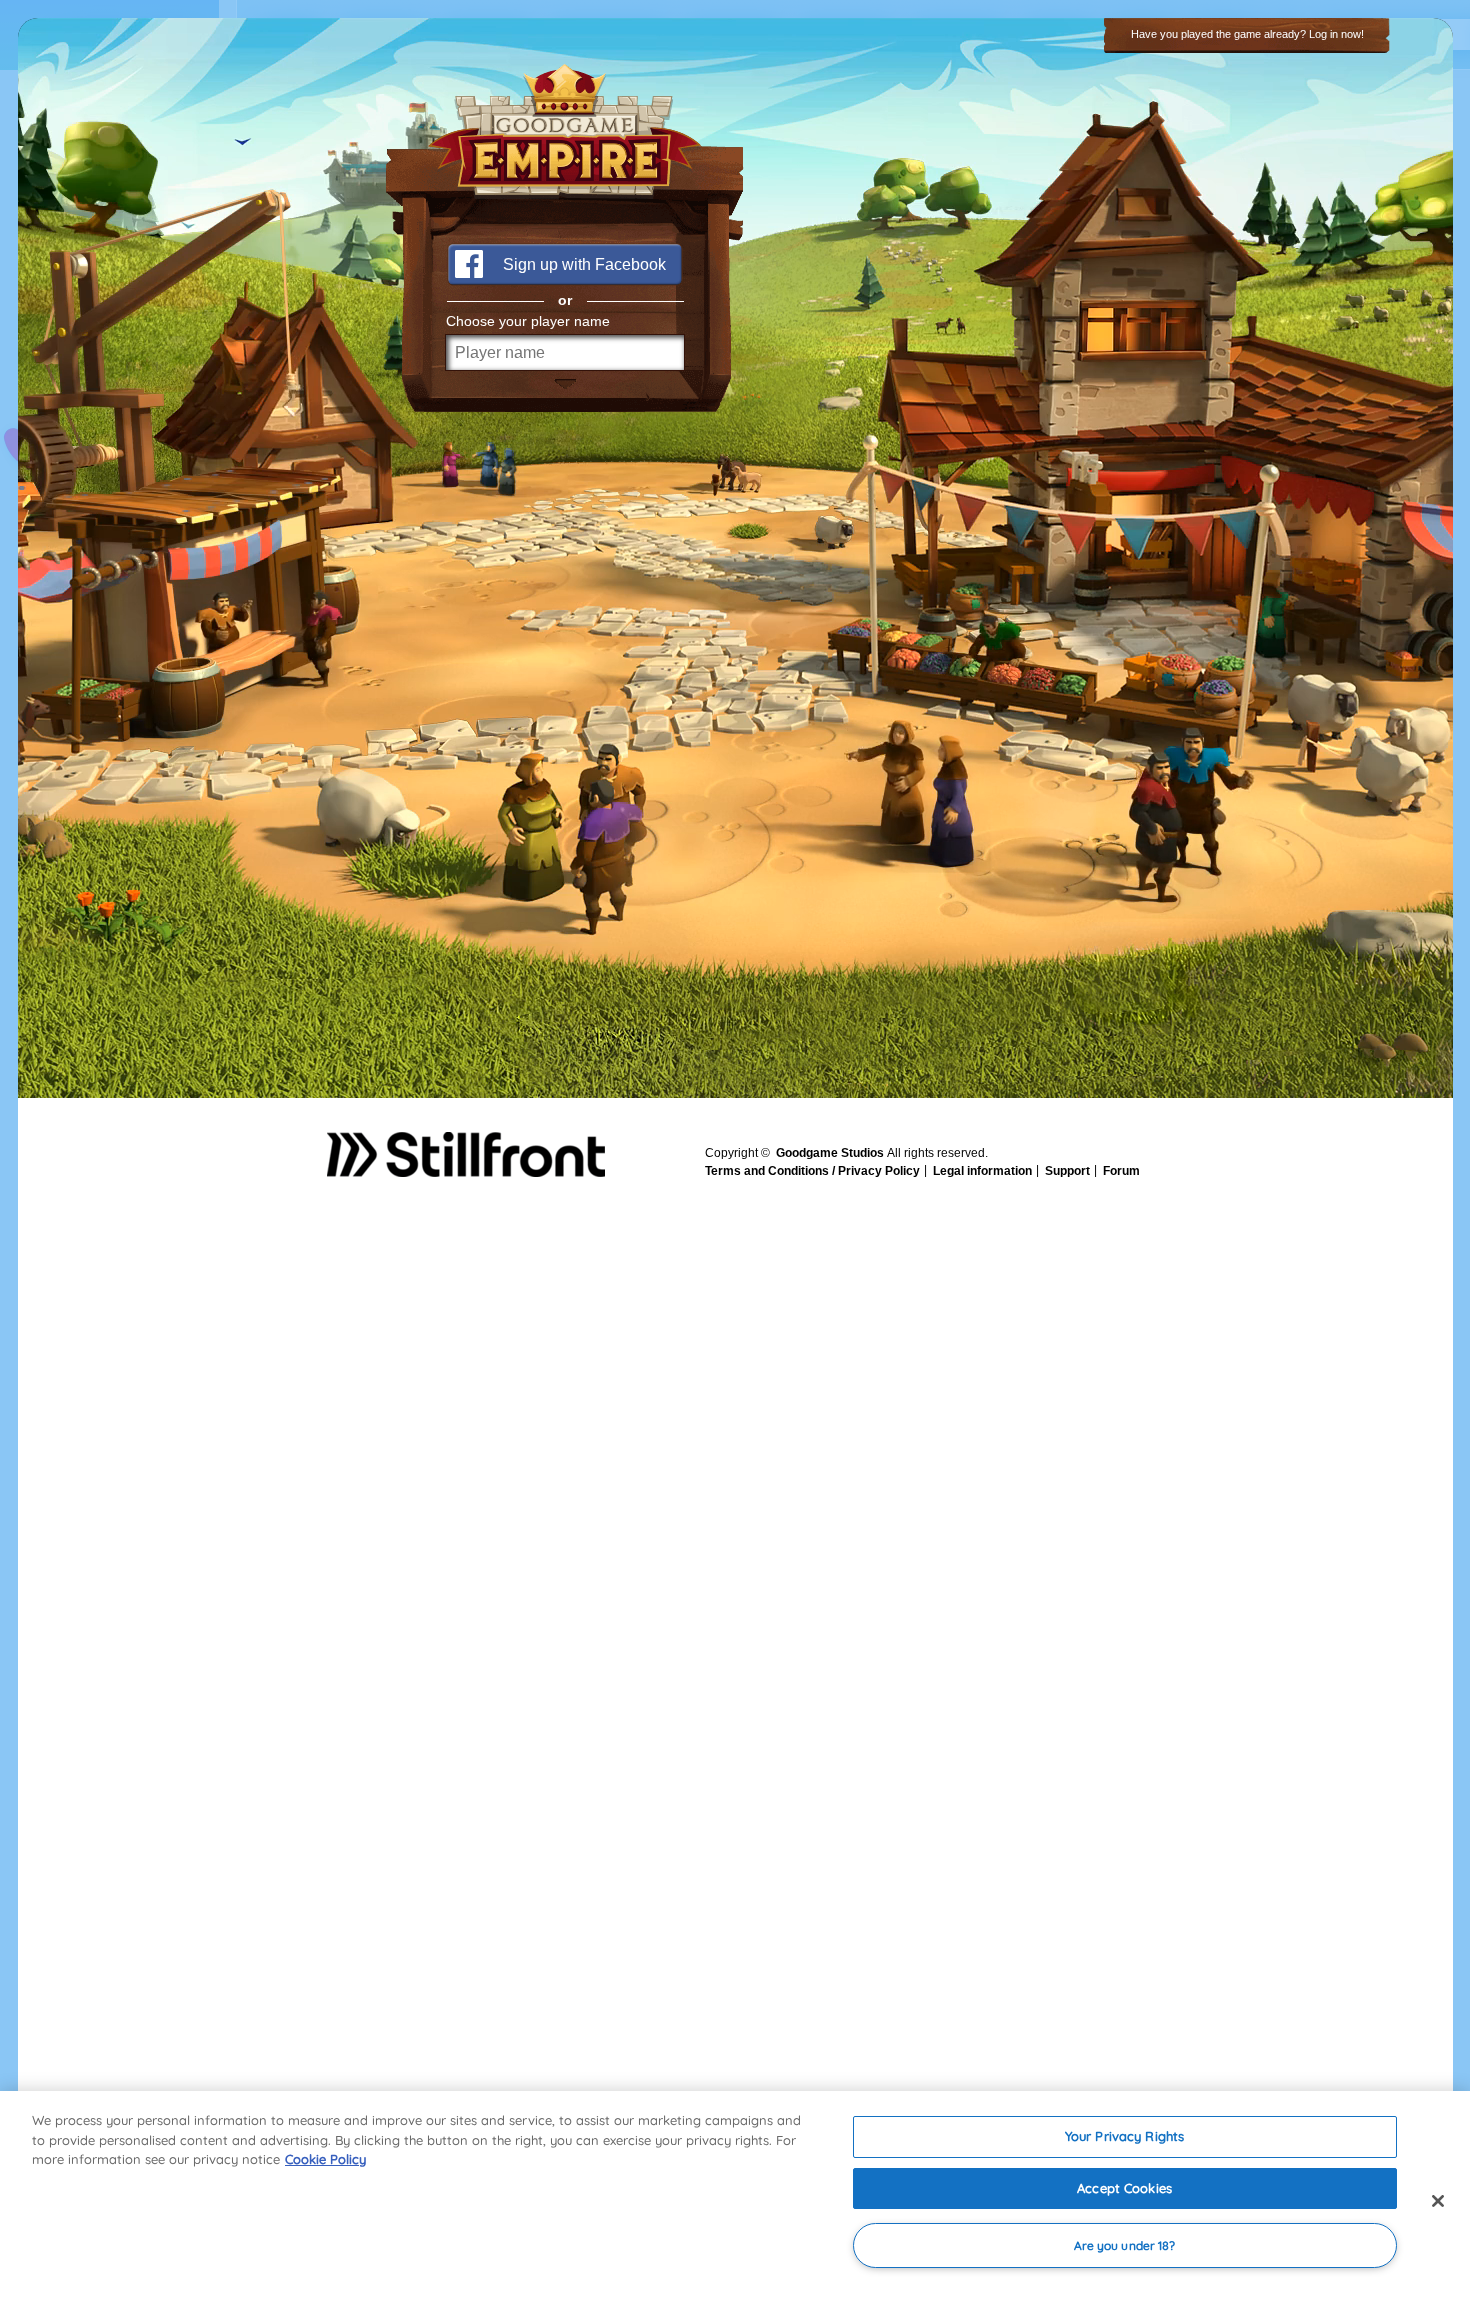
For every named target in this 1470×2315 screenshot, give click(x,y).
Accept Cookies (1124, 2188)
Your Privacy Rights (1124, 2136)
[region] (735, 2203)
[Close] (1438, 2201)
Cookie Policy (325, 2159)
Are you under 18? (1125, 2245)
